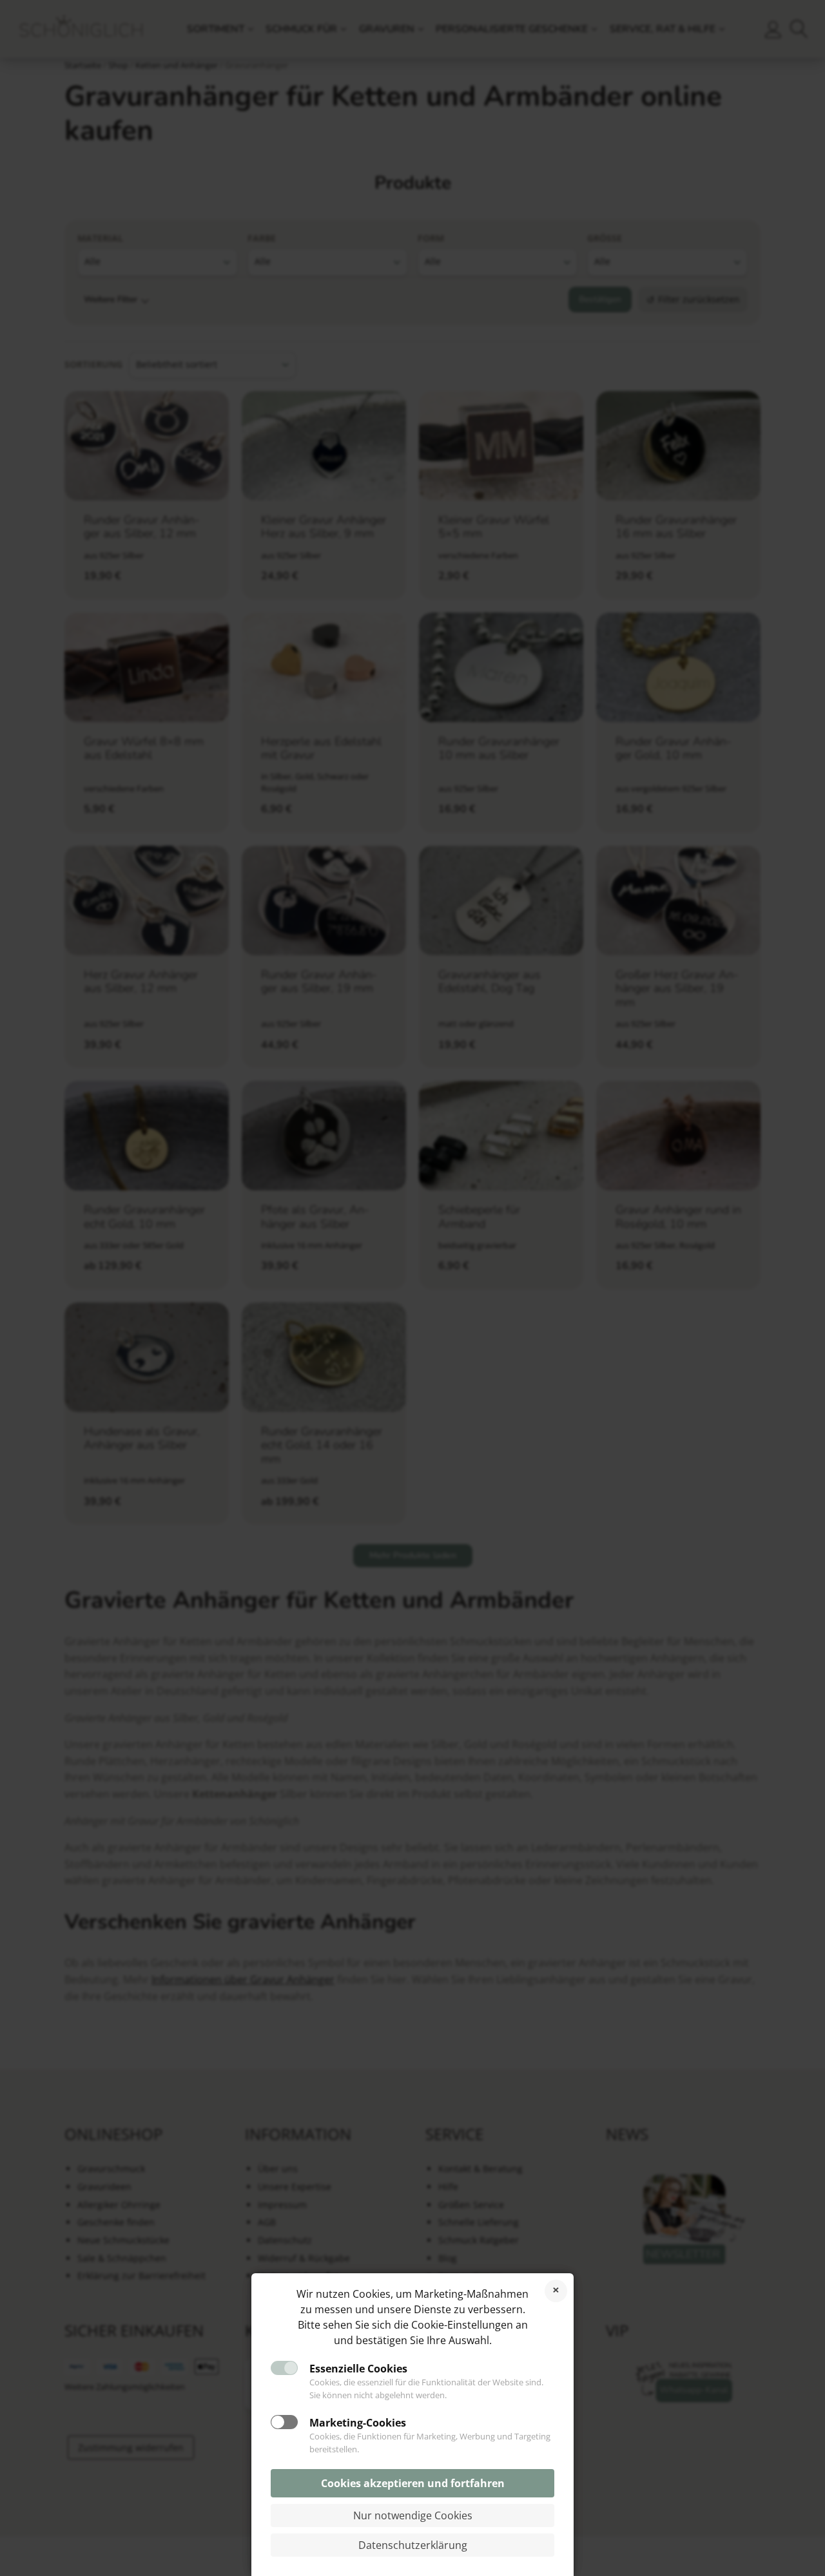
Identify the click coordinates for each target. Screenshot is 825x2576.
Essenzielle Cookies (358, 2369)
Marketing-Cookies (358, 2423)
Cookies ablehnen (556, 2291)
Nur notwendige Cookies (413, 2515)
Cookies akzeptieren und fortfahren (413, 2483)
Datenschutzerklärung (413, 2545)
